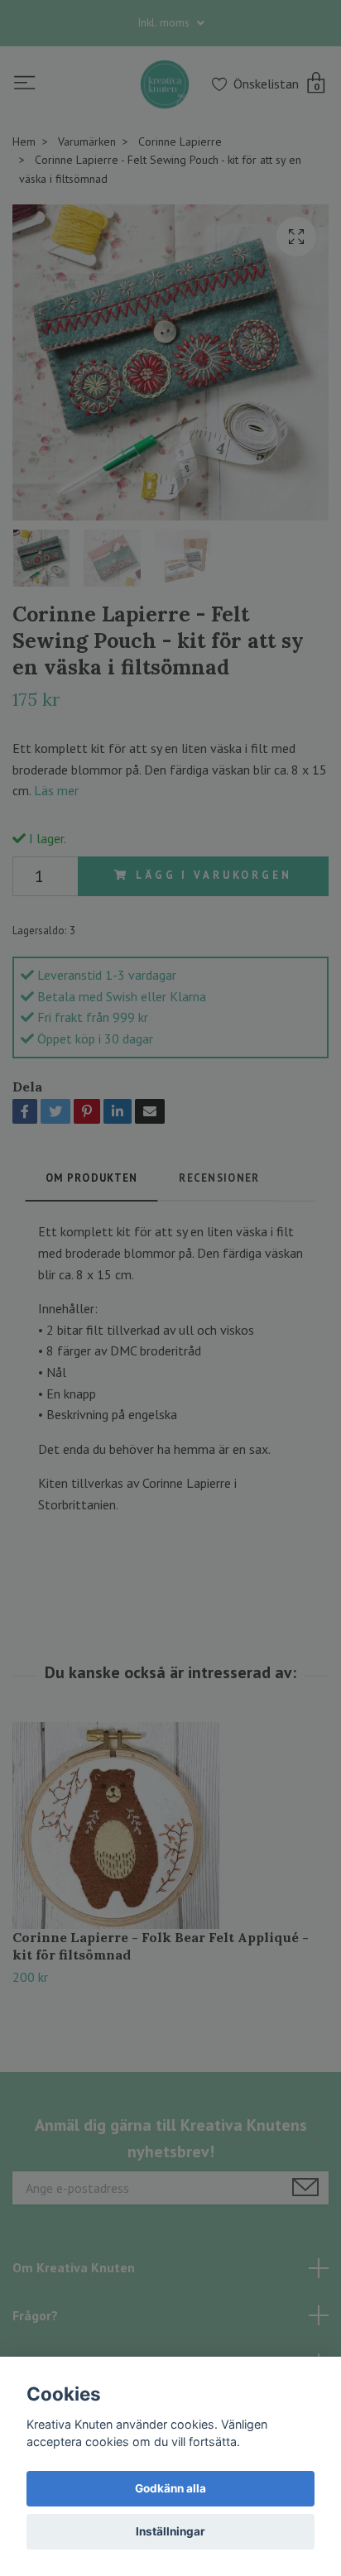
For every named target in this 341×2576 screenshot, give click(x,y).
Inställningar (170, 2531)
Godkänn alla (170, 2488)
